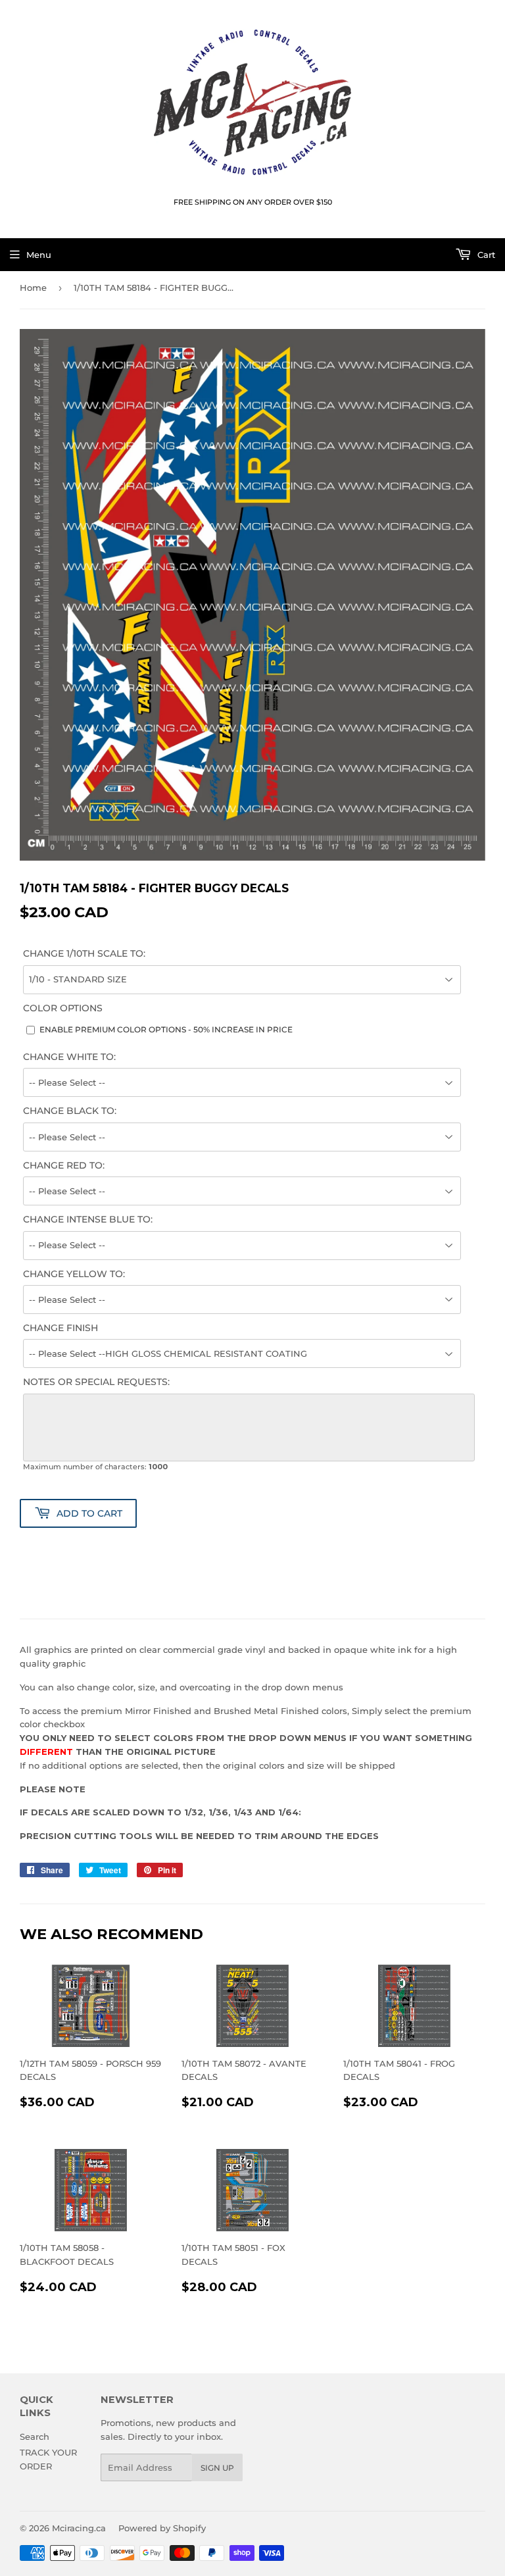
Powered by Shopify (162, 2528)
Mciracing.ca (79, 2528)
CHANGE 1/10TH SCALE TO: (84, 953)
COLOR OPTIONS (63, 1008)
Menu (39, 255)
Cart (485, 255)
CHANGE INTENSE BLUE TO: (88, 1219)
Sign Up (217, 2468)
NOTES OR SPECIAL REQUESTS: (96, 1382)
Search (35, 2437)
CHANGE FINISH (60, 1328)
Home (33, 288)
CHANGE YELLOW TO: (74, 1274)
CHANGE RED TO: (64, 1165)
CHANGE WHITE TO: (69, 1057)
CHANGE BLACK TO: (70, 1111)
